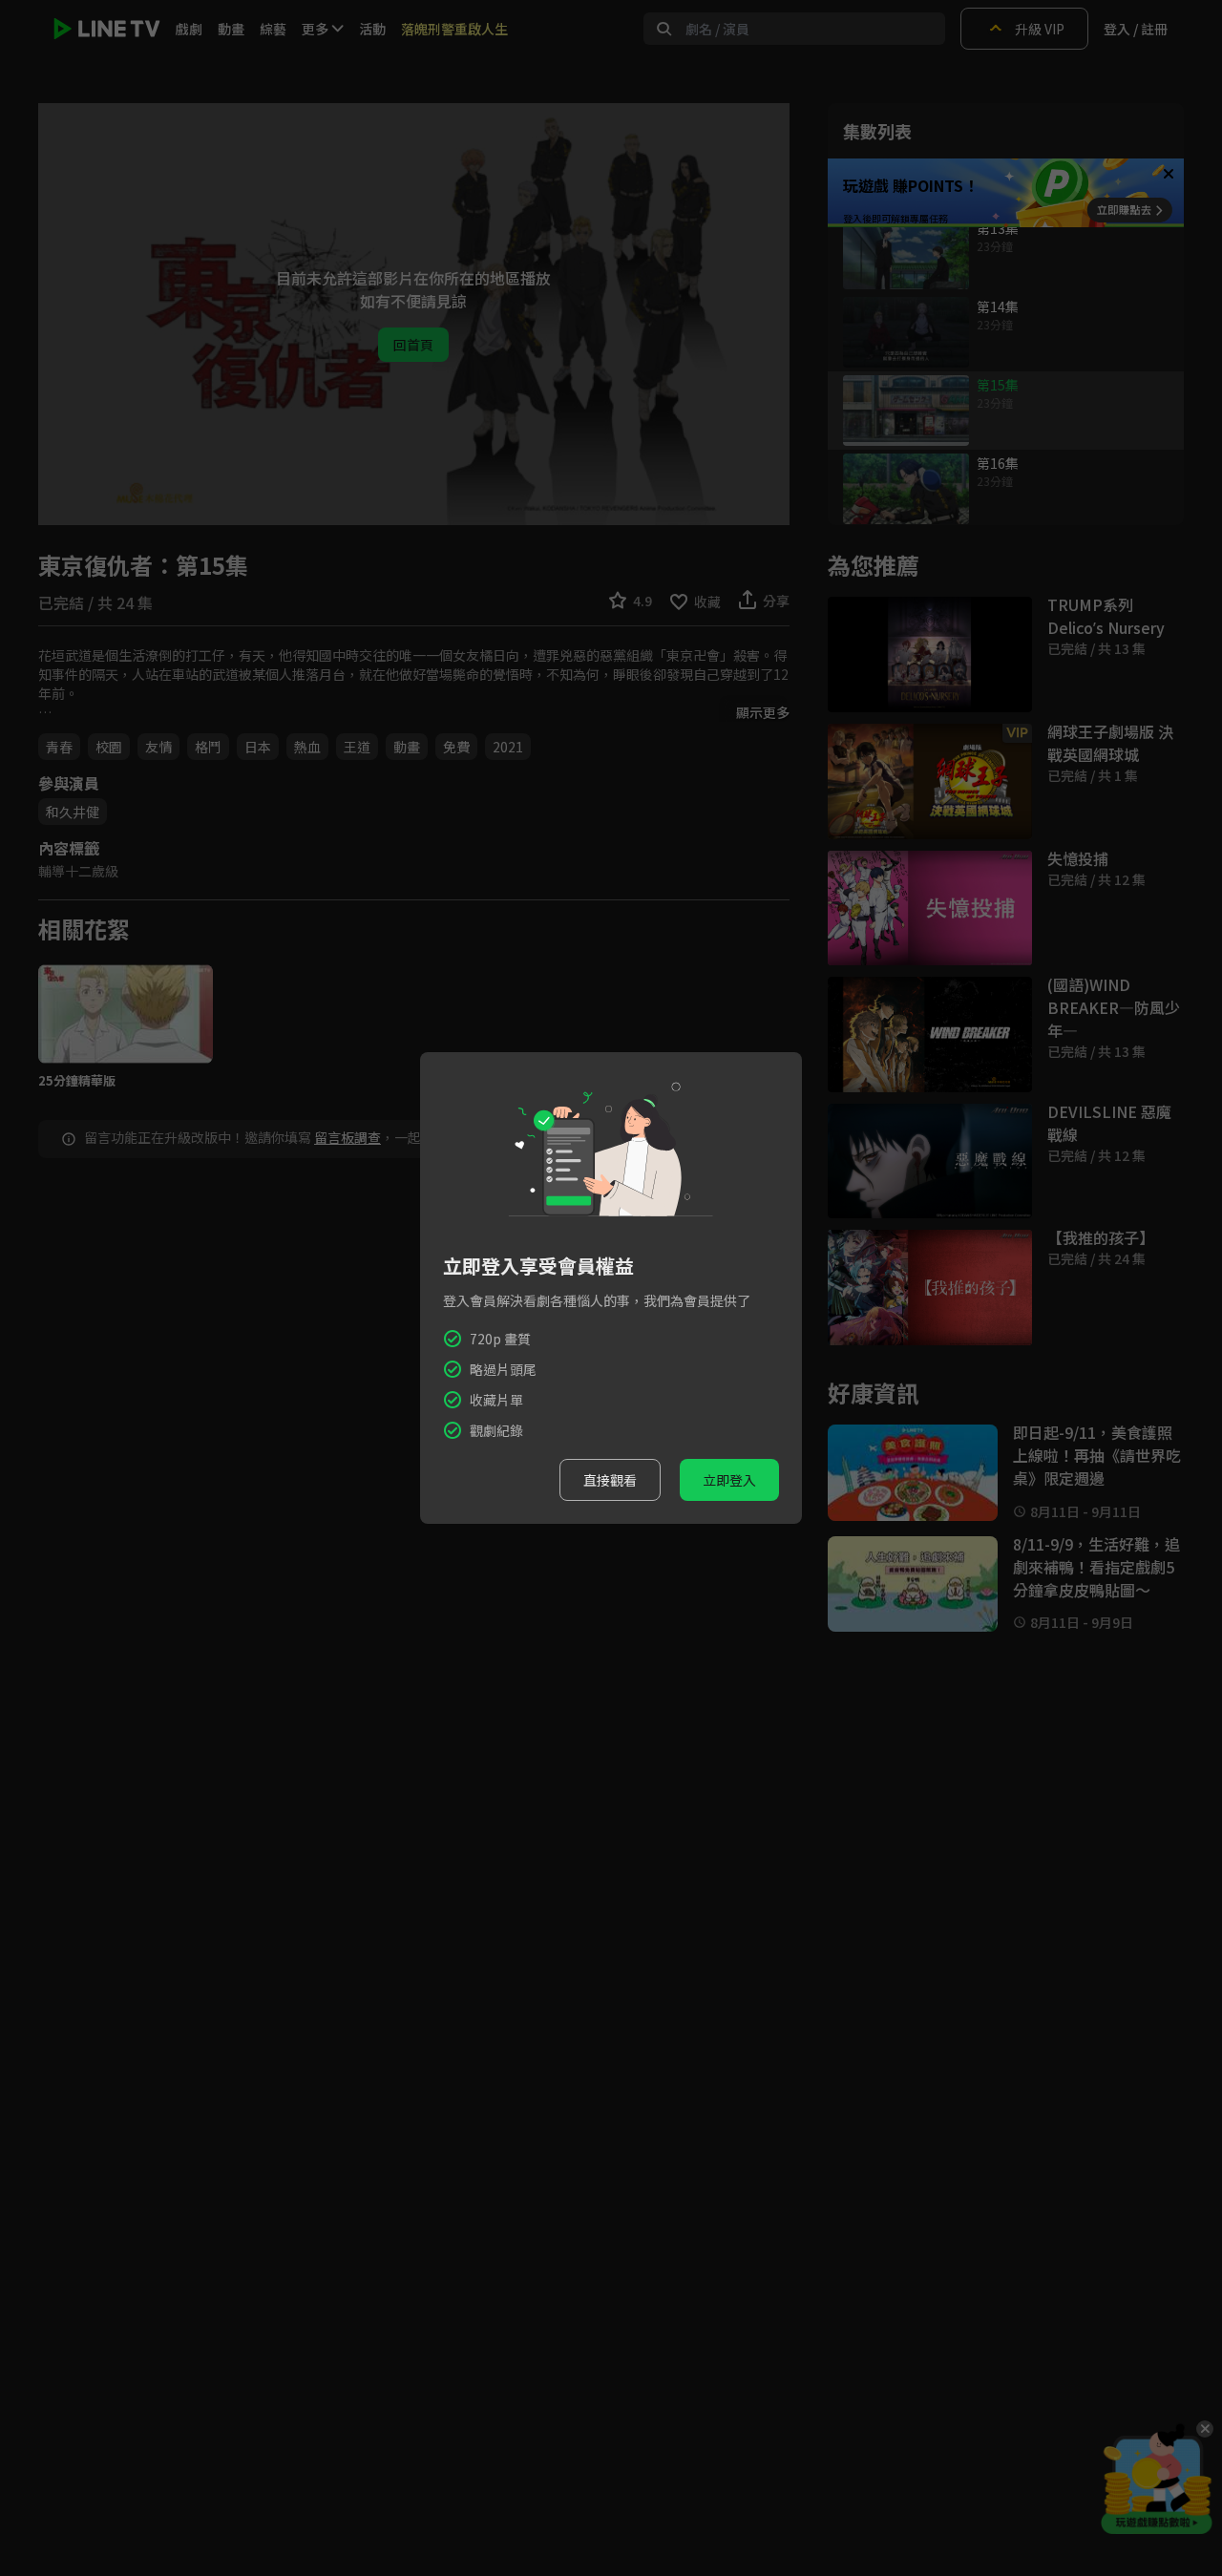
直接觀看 (610, 1480)
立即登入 (729, 1480)
